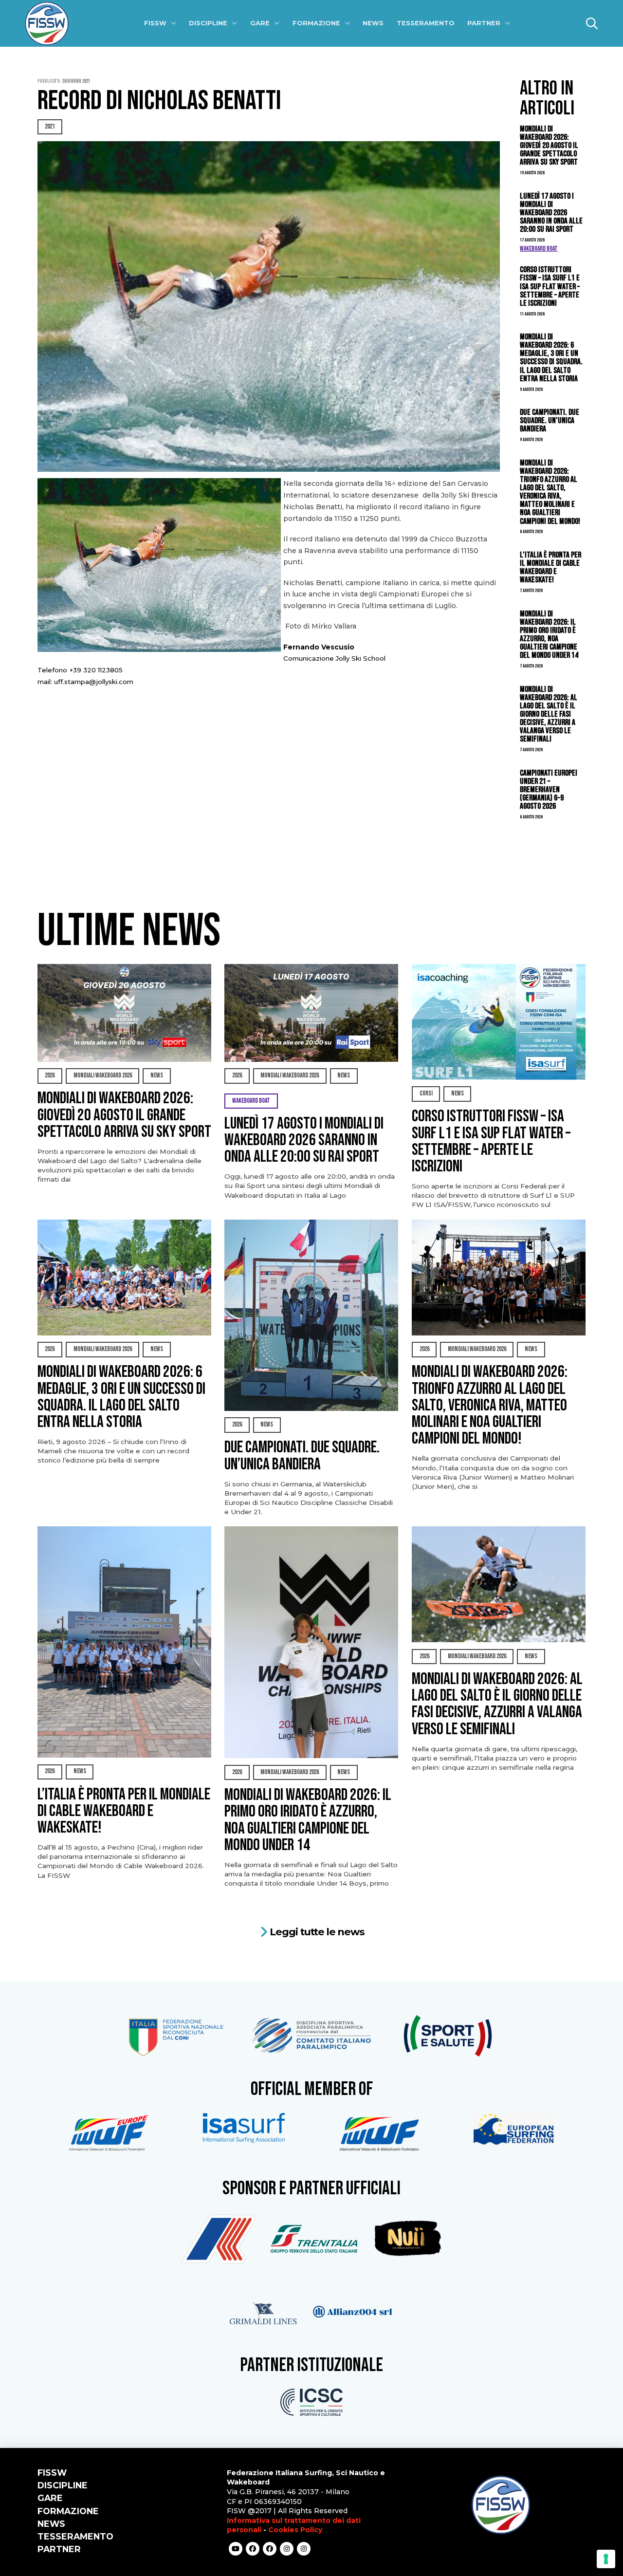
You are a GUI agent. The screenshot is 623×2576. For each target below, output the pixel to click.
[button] (592, 23)
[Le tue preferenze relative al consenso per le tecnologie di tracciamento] (606, 2559)
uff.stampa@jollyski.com (94, 682)
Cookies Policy (295, 2530)
